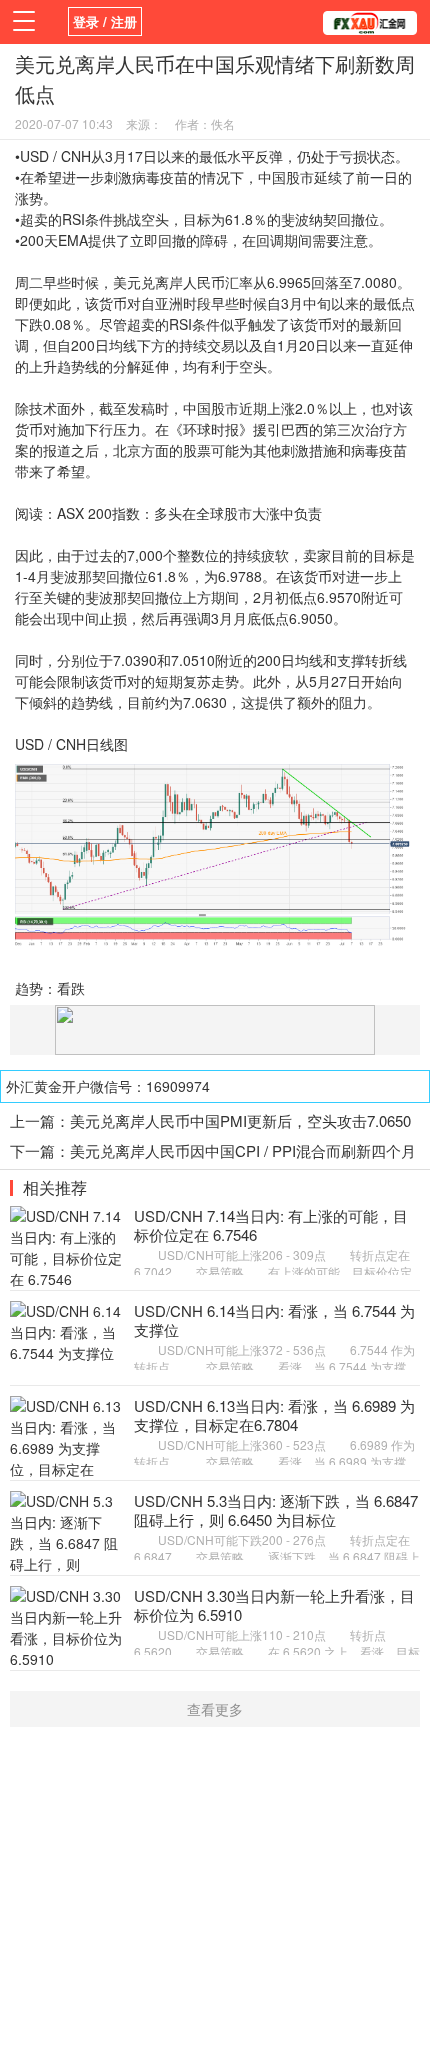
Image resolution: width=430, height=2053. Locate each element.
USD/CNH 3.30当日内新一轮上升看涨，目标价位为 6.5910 (274, 1605)
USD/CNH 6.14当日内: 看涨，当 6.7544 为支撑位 (274, 1320)
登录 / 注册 (105, 21)
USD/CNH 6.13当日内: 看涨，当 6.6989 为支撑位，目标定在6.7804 (274, 1415)
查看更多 (215, 1709)
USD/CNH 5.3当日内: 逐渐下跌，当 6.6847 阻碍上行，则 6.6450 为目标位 (276, 1510)
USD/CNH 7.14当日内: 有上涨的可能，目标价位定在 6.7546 (271, 1225)
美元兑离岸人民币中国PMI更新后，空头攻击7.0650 (240, 1120)
